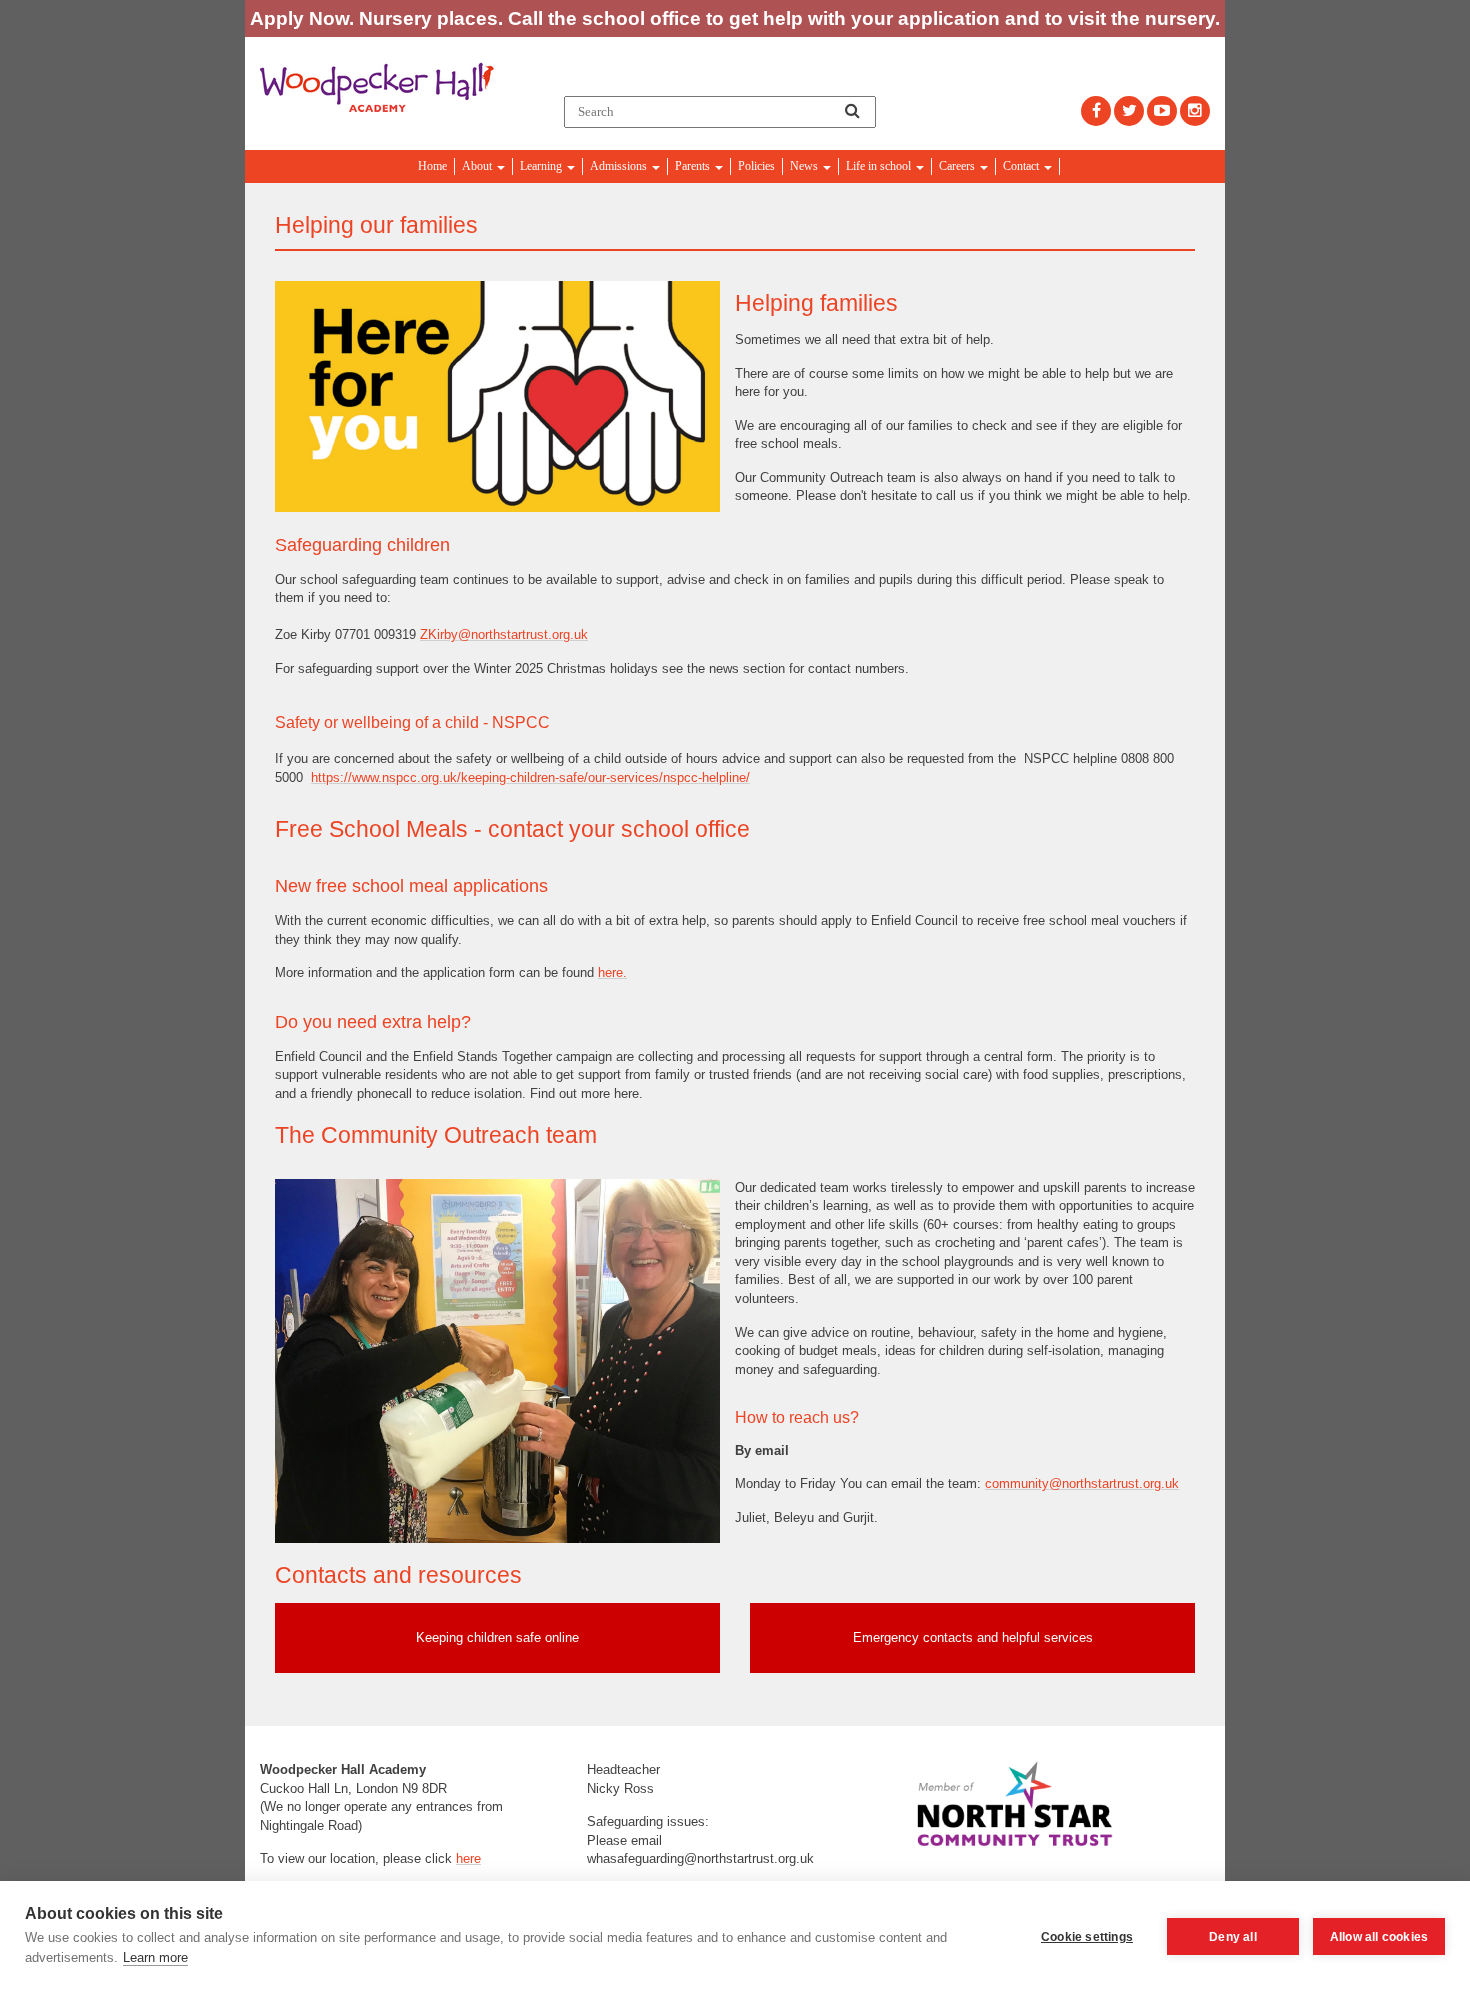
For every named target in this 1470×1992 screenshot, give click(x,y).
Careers (958, 166)
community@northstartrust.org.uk (1082, 1483)
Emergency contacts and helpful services (973, 1637)
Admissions (620, 166)
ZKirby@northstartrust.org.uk (504, 634)
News (805, 166)
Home (432, 166)
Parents (694, 166)
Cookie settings (1087, 1937)
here (468, 1858)
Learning (542, 166)
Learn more (155, 1957)
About (478, 166)
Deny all (1233, 1937)
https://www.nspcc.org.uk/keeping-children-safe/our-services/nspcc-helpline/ (530, 777)
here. (612, 972)
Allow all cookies (1379, 1937)
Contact (1022, 166)
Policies (756, 166)
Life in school (880, 166)
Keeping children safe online (497, 1637)
